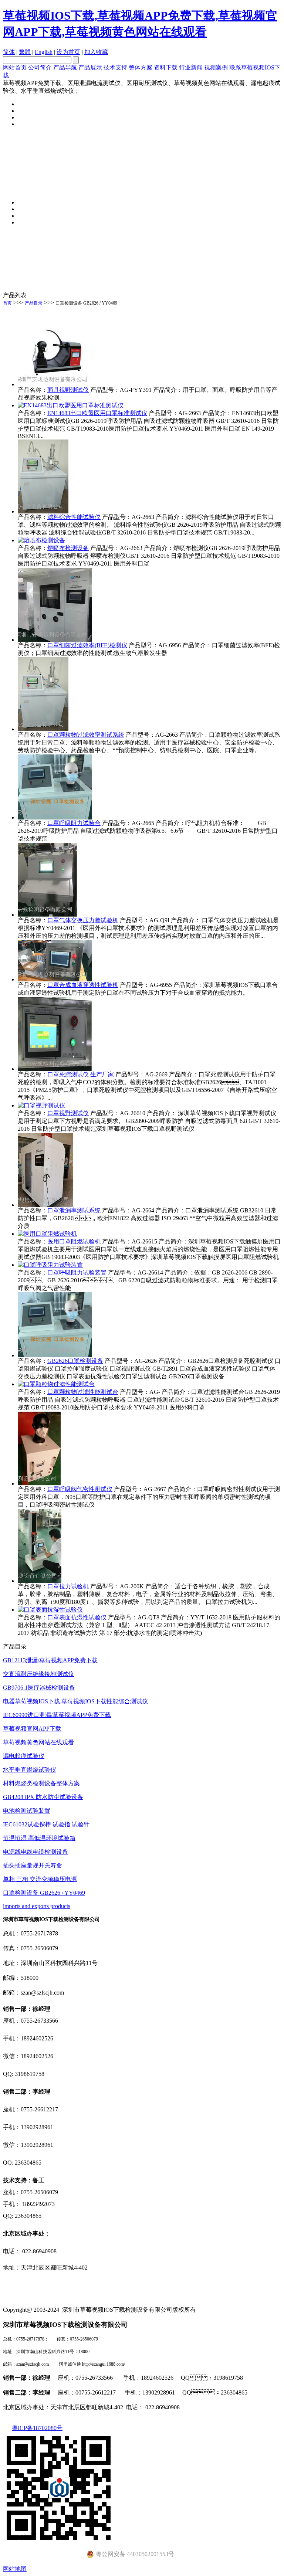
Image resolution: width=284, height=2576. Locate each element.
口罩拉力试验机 (68, 1586)
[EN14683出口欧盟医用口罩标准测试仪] (71, 405)
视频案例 (216, 67)
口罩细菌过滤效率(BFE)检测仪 (87, 645)
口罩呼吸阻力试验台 (74, 823)
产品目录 (34, 303)
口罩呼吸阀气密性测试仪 (80, 1489)
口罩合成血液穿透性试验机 (83, 985)
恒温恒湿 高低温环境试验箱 (39, 1838)
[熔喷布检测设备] (41, 540)
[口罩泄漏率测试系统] (45, 1205)
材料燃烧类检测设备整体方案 (41, 1783)
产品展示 (90, 67)
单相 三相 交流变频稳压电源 (40, 1879)
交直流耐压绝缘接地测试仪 (38, 1674)
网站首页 (15, 67)
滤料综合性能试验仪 (74, 517)
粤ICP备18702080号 (37, 2428)
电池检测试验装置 (27, 1811)
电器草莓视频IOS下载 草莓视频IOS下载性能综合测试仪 (75, 1701)
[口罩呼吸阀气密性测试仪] (39, 1484)
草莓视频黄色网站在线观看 (38, 1742)
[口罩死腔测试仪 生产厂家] (55, 1069)
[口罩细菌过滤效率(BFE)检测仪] (55, 640)
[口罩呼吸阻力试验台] (55, 817)
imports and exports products (37, 1906)
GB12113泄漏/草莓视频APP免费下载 (50, 1660)
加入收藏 (96, 52)
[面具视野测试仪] (55, 384)
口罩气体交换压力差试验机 (83, 920)
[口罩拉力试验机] (40, 1581)
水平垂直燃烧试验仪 (30, 1770)
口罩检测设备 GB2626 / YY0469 (86, 303)
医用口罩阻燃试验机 (74, 1241)
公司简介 (40, 67)
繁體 (25, 52)
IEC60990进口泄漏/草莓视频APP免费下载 (57, 1715)
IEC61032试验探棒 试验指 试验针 (46, 1824)
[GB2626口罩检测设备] (55, 1355)
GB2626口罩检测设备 (75, 1361)
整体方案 (141, 67)
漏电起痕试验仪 (24, 1756)
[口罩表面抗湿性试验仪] (50, 1610)
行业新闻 (191, 67)
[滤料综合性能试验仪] (43, 511)
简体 (9, 52)
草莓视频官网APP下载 (32, 1729)
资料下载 (166, 67)
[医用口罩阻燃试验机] (47, 1234)
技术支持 (115, 67)
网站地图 (15, 2569)
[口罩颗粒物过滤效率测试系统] (43, 729)
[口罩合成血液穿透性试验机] (55, 979)
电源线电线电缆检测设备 (35, 1852)
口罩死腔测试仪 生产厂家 (81, 1074)
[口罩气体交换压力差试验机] (47, 915)
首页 (7, 303)
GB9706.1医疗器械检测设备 (39, 1688)
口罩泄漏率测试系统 (74, 1210)
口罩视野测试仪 (68, 1113)
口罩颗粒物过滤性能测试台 (83, 1392)
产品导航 (65, 67)
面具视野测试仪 (68, 390)
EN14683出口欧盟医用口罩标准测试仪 (97, 413)
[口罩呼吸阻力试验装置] (50, 1265)
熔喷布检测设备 (68, 548)
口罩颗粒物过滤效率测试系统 (86, 735)
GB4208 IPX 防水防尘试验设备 (43, 1797)
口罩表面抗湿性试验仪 (77, 1617)
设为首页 (68, 52)
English (44, 52)
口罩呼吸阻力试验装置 (77, 1272)
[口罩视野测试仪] (41, 1105)
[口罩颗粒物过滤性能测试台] (56, 1384)
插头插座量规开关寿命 (33, 1865)
